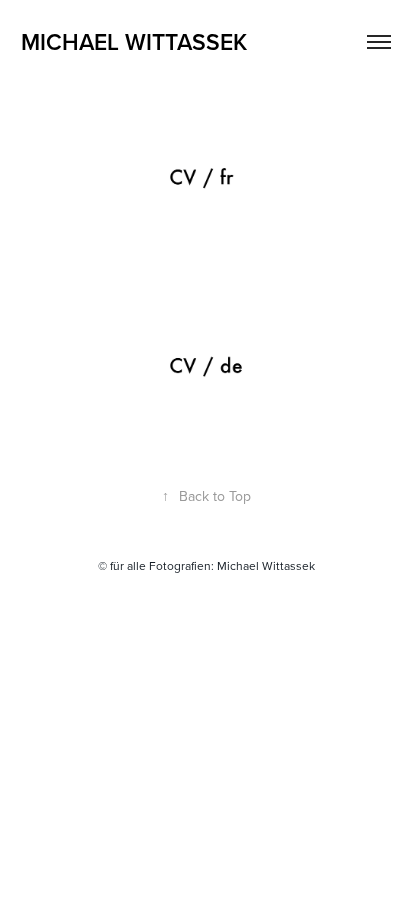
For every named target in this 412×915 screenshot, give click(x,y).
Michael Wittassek (134, 41)
